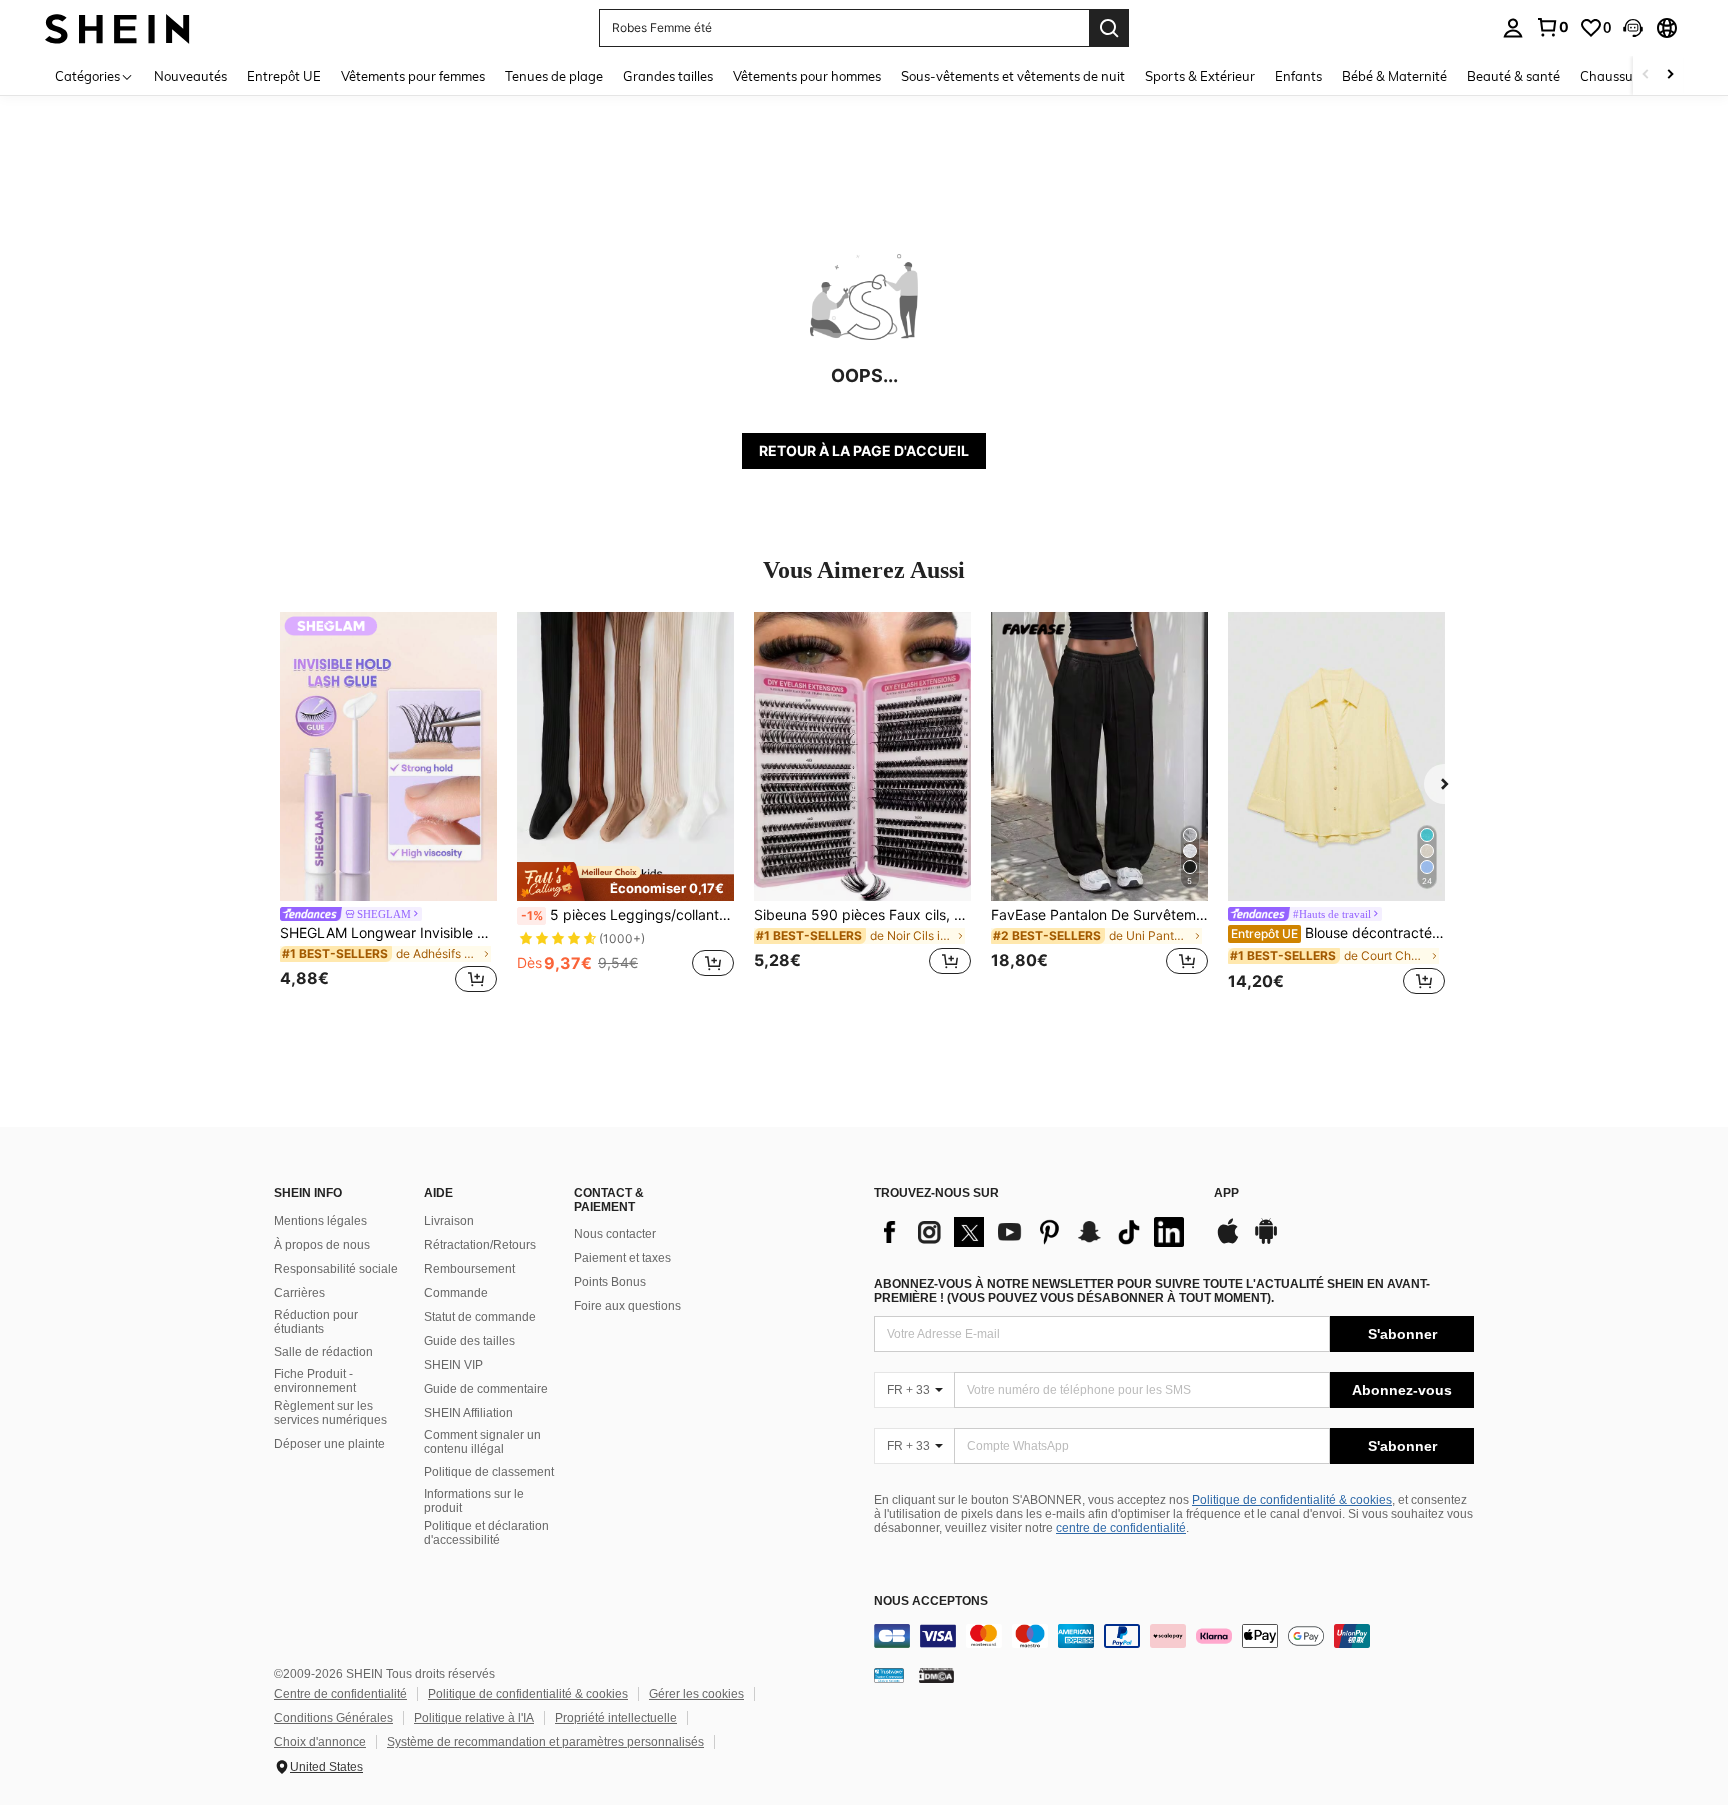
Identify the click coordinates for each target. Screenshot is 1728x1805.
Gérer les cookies (696, 1694)
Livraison (449, 1221)
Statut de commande (480, 1317)
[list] (1034, 1232)
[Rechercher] (1109, 28)
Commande (456, 1293)
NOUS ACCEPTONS (931, 1601)
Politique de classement (489, 1472)
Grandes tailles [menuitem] (668, 76)
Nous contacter (615, 1234)
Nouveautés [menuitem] (190, 76)
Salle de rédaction (323, 1352)
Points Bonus (610, 1282)
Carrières (299, 1293)
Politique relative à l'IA (474, 1718)
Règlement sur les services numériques (330, 1413)
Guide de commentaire (486, 1389)
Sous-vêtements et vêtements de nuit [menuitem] (1013, 76)
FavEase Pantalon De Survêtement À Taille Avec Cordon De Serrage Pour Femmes (1099, 915)
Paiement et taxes (622, 1258)
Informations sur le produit (474, 1501)
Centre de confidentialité (340, 1694)
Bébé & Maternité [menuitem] (1394, 76)
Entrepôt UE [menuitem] (284, 76)
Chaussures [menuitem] (1615, 76)
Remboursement (469, 1269)
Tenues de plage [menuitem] (554, 76)
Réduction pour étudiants (316, 1322)
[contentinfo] (1174, 1636)
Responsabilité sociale (336, 1269)
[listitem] (388, 805)
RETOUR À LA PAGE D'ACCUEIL (864, 450)
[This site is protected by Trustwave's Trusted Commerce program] (889, 1675)
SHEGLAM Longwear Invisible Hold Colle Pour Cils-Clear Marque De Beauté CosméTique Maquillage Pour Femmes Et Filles (388, 933)
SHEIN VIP (453, 1365)
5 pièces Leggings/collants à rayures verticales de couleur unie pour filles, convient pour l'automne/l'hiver (627, 915)
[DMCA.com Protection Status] (936, 1675)
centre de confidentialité (1121, 1528)
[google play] (1266, 1241)
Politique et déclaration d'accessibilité (486, 1533)
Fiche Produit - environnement (315, 1381)
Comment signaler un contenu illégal (482, 1442)
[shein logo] (117, 27)
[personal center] (1513, 28)
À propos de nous (322, 1245)
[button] (1633, 28)
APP (1226, 1193)
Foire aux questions (627, 1306)
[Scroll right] (1670, 75)
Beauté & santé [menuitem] (1513, 76)
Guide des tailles (469, 1341)
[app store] (1228, 1241)
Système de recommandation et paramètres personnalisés (545, 1742)
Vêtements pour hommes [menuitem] (807, 76)
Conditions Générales (333, 1718)
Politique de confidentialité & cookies (1292, 1500)
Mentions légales (320, 1221)
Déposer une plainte (329, 1444)
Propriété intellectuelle (616, 1718)
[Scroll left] (1646, 75)
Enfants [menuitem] (1298, 76)
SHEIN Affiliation (468, 1413)
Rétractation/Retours (480, 1245)
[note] (625, 881)
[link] (1552, 27)
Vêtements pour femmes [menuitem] (413, 76)
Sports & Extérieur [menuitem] (1200, 76)
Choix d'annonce (320, 1742)
